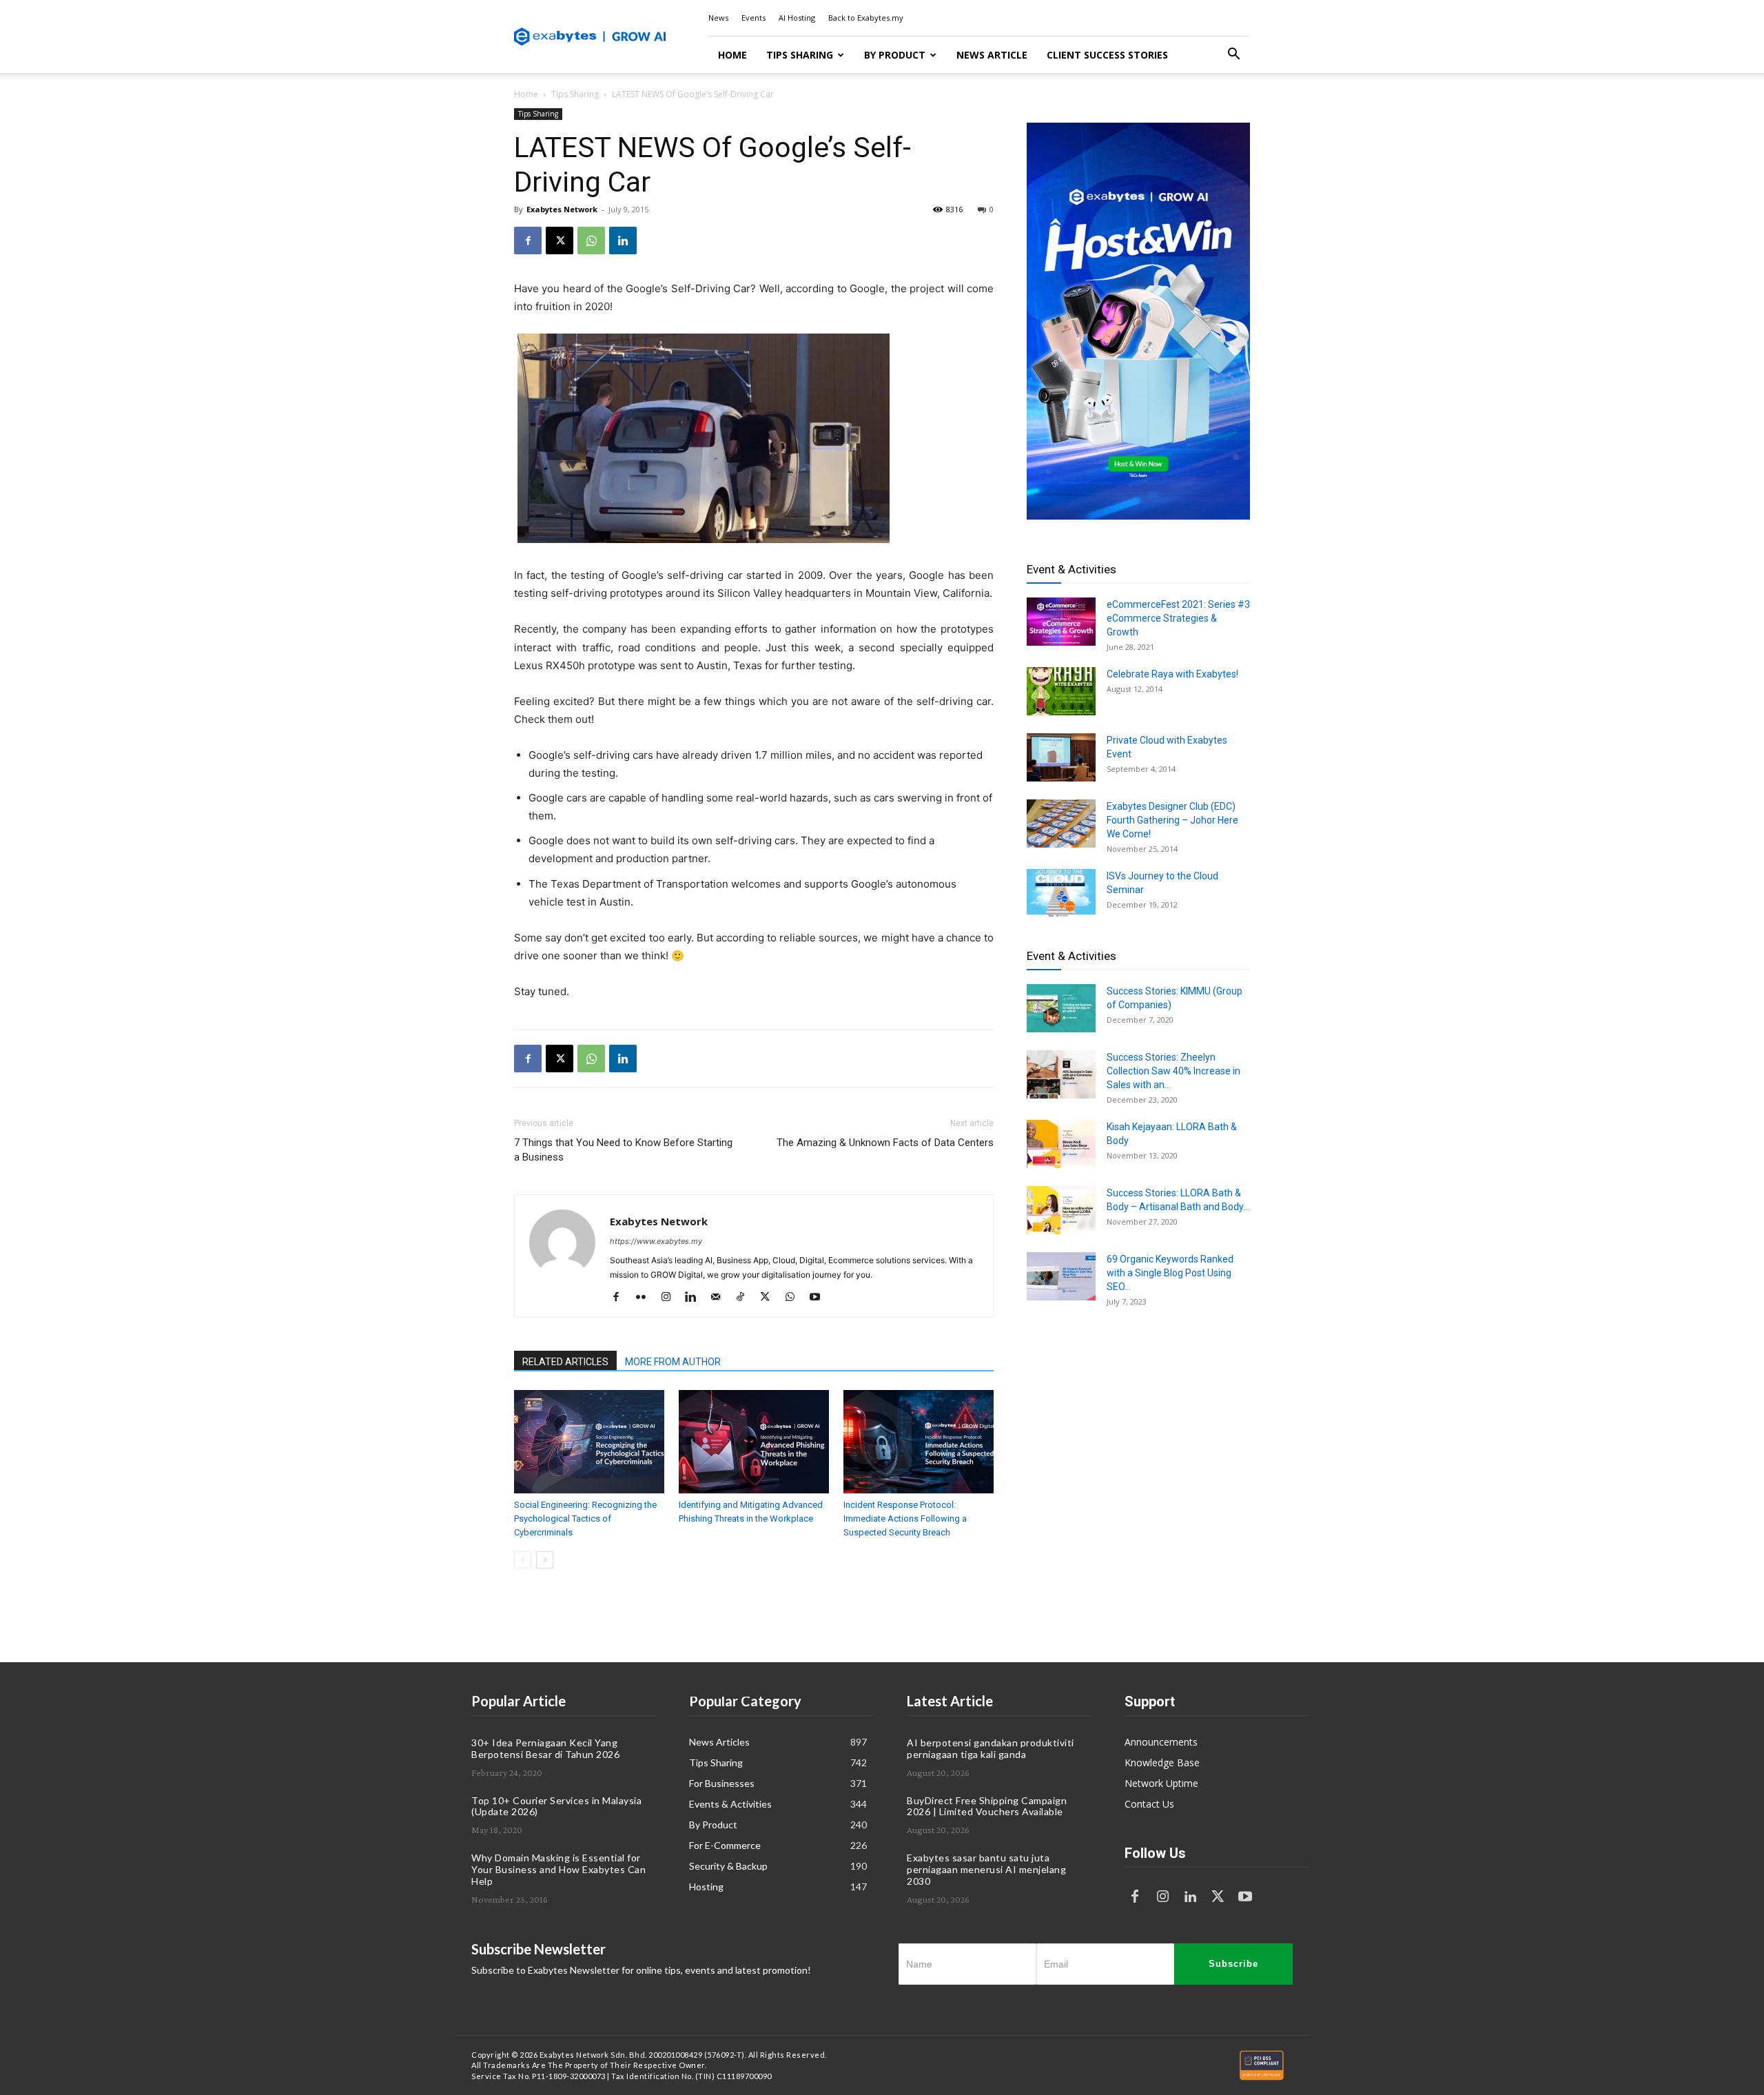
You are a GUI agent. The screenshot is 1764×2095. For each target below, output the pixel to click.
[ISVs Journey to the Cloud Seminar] (1061, 893)
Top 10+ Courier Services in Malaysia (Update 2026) (556, 1806)
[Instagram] (671, 1298)
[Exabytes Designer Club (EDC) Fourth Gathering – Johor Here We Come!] (1061, 824)
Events (753, 18)
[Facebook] (528, 241)
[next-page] (545, 1560)
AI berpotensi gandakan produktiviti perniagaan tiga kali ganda (991, 1748)
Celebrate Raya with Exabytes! (1172, 674)
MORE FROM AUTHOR (673, 1362)
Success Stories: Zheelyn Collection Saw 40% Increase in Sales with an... (1173, 1071)
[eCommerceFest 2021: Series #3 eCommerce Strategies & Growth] (1061, 622)
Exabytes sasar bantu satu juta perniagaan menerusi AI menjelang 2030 (986, 1869)
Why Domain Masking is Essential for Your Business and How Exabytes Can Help (558, 1869)
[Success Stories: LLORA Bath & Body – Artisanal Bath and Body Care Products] (1061, 1210)
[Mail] (720, 1298)
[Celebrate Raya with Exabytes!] (1061, 691)
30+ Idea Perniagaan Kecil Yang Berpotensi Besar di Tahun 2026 (545, 1748)
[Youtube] (820, 1298)
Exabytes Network (562, 209)
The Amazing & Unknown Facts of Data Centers (885, 1143)
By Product (895, 55)
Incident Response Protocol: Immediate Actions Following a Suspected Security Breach (905, 1519)
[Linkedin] (623, 241)
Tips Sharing (800, 55)
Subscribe (1233, 1964)
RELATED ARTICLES (565, 1362)
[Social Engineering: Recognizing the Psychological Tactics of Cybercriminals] (589, 1442)
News (718, 18)
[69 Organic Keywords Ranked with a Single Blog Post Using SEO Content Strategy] (1061, 1276)
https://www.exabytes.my (656, 1241)
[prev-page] (523, 1560)
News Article (992, 55)
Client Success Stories (1107, 55)
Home (732, 55)
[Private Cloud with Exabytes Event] (1061, 757)
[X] (560, 241)
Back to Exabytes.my (866, 18)
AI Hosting (797, 18)
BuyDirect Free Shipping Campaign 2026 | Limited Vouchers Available (987, 1806)
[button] (1233, 55)
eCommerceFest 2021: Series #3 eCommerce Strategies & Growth (1178, 618)
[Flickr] (646, 1298)
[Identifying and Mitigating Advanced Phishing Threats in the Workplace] (754, 1442)
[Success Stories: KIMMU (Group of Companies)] (1061, 1008)
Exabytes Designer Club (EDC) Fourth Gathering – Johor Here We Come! (1172, 820)
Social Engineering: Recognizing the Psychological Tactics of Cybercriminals (585, 1519)
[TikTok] (745, 1298)
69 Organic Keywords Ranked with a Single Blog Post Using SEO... (1170, 1273)
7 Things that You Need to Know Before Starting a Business (623, 1150)
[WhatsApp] (591, 241)
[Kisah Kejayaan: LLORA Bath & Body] (1061, 1144)
